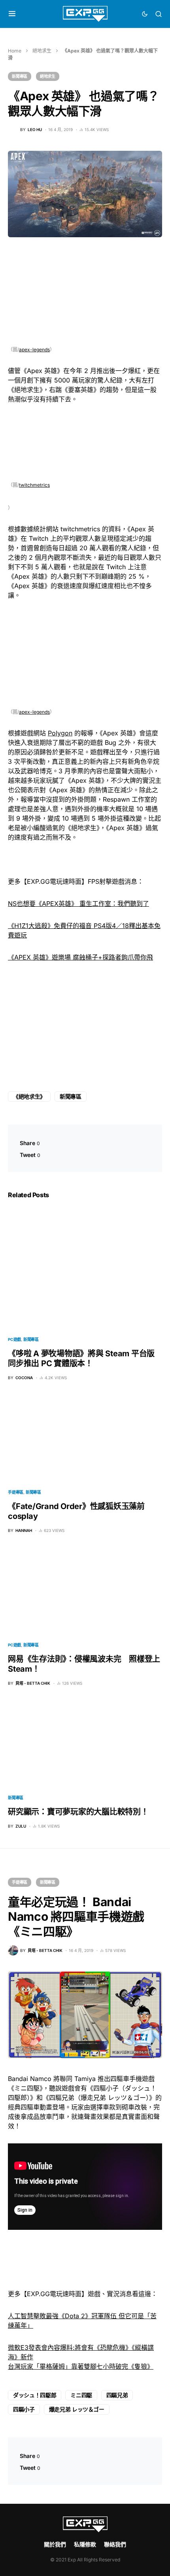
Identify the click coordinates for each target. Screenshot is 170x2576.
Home (15, 51)
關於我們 (55, 2544)
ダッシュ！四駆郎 (35, 2395)
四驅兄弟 (117, 2395)
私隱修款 (85, 2544)
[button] (12, 14)
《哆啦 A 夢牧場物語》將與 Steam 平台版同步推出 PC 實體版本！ (81, 1358)
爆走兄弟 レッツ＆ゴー (77, 2409)
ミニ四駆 (81, 2395)
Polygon (60, 733)
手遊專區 (16, 1492)
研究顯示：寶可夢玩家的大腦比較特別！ (78, 1812)
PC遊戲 (14, 1339)
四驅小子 (24, 2409)
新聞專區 (20, 76)
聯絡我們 (115, 2544)
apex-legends (34, 350)
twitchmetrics (34, 485)
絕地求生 (42, 51)
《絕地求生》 (29, 1096)
